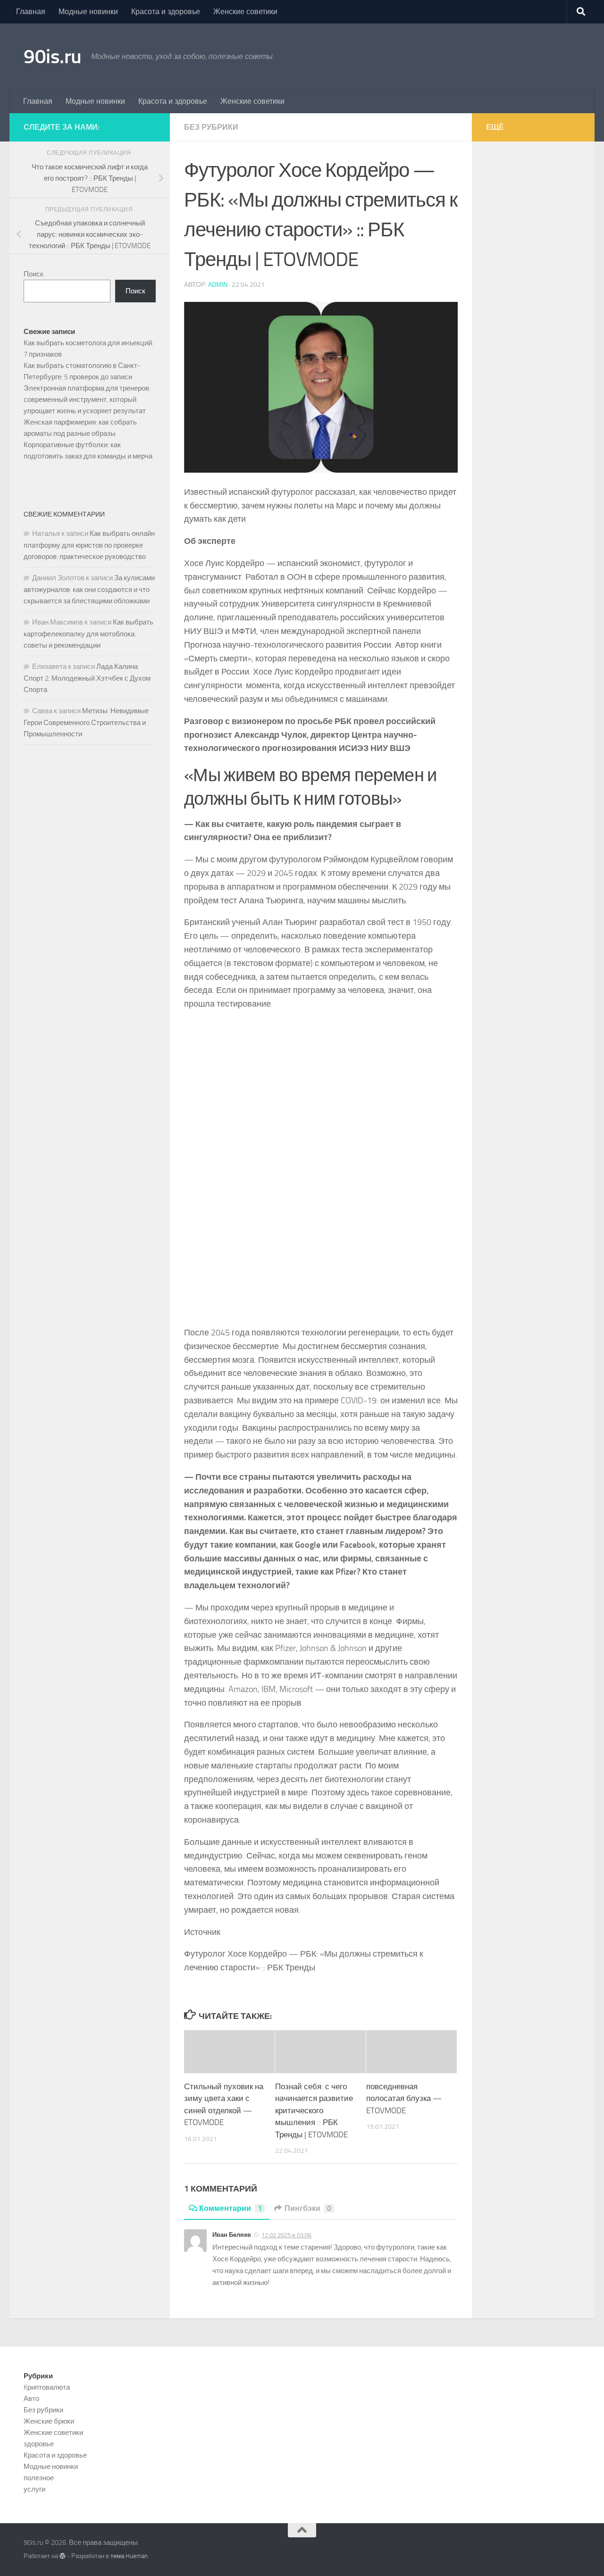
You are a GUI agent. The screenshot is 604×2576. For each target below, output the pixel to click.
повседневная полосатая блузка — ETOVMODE (404, 2098)
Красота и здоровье (166, 12)
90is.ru (53, 57)
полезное (39, 2478)
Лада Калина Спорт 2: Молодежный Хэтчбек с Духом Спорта (87, 678)
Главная (31, 12)
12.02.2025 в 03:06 (286, 2235)
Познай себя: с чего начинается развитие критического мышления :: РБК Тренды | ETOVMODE (314, 2110)
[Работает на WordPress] (63, 2556)
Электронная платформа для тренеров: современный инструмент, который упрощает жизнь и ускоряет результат (87, 400)
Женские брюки (49, 2421)
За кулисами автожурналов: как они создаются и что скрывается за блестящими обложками (89, 589)
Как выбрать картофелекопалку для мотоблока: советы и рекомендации (88, 634)
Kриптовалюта (47, 2387)
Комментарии (231, 2208)
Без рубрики (211, 127)
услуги (34, 2489)
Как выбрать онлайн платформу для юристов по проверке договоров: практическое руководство (89, 545)
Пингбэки (308, 2208)
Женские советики (245, 12)
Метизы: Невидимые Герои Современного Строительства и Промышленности (86, 722)
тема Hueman (129, 2556)
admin (218, 285)
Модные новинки (88, 12)
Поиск (34, 274)
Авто (31, 2399)
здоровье (39, 2444)
